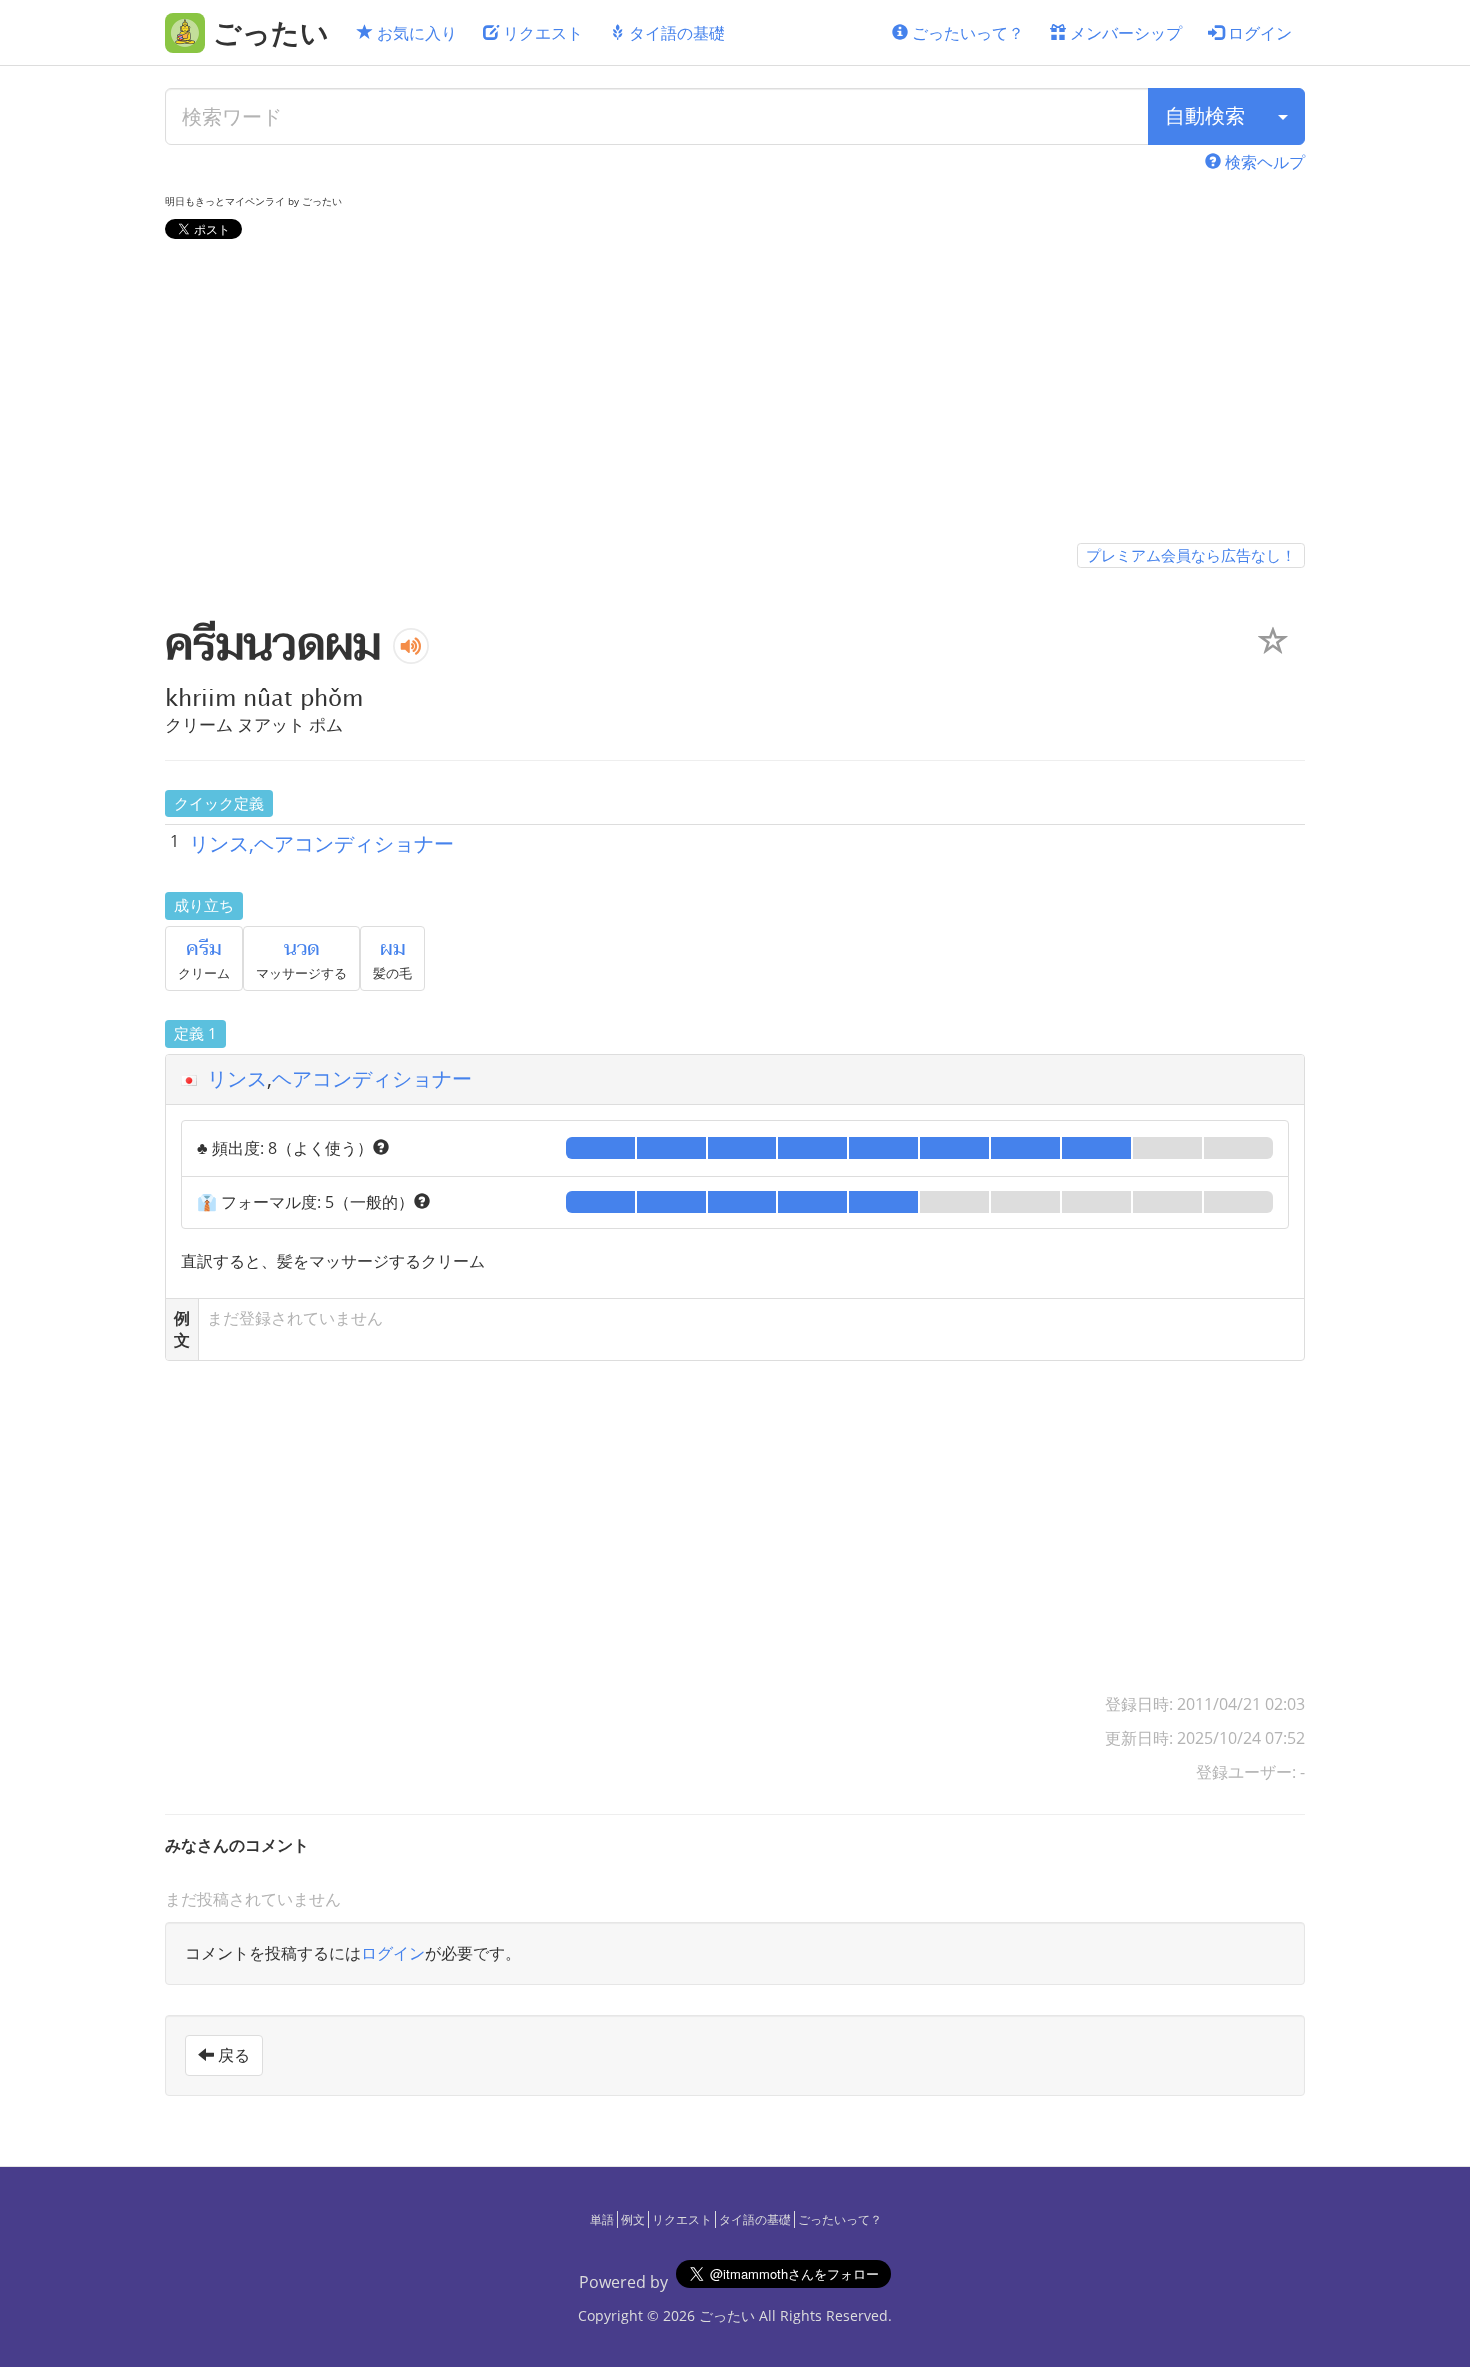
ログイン (1258, 33)
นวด (302, 949)
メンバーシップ (1124, 33)
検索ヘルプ (1263, 162)
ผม (393, 949)
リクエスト (541, 33)
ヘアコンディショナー (372, 1078)
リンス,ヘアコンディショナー (321, 843)
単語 (602, 2219)
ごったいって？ (966, 33)
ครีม (204, 949)
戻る (232, 2055)
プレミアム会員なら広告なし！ (1191, 555)
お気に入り (415, 33)
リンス (237, 1078)
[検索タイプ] (1283, 116)
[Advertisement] (735, 395)
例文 (633, 2219)
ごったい (727, 2315)
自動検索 (1205, 115)
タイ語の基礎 (675, 33)
